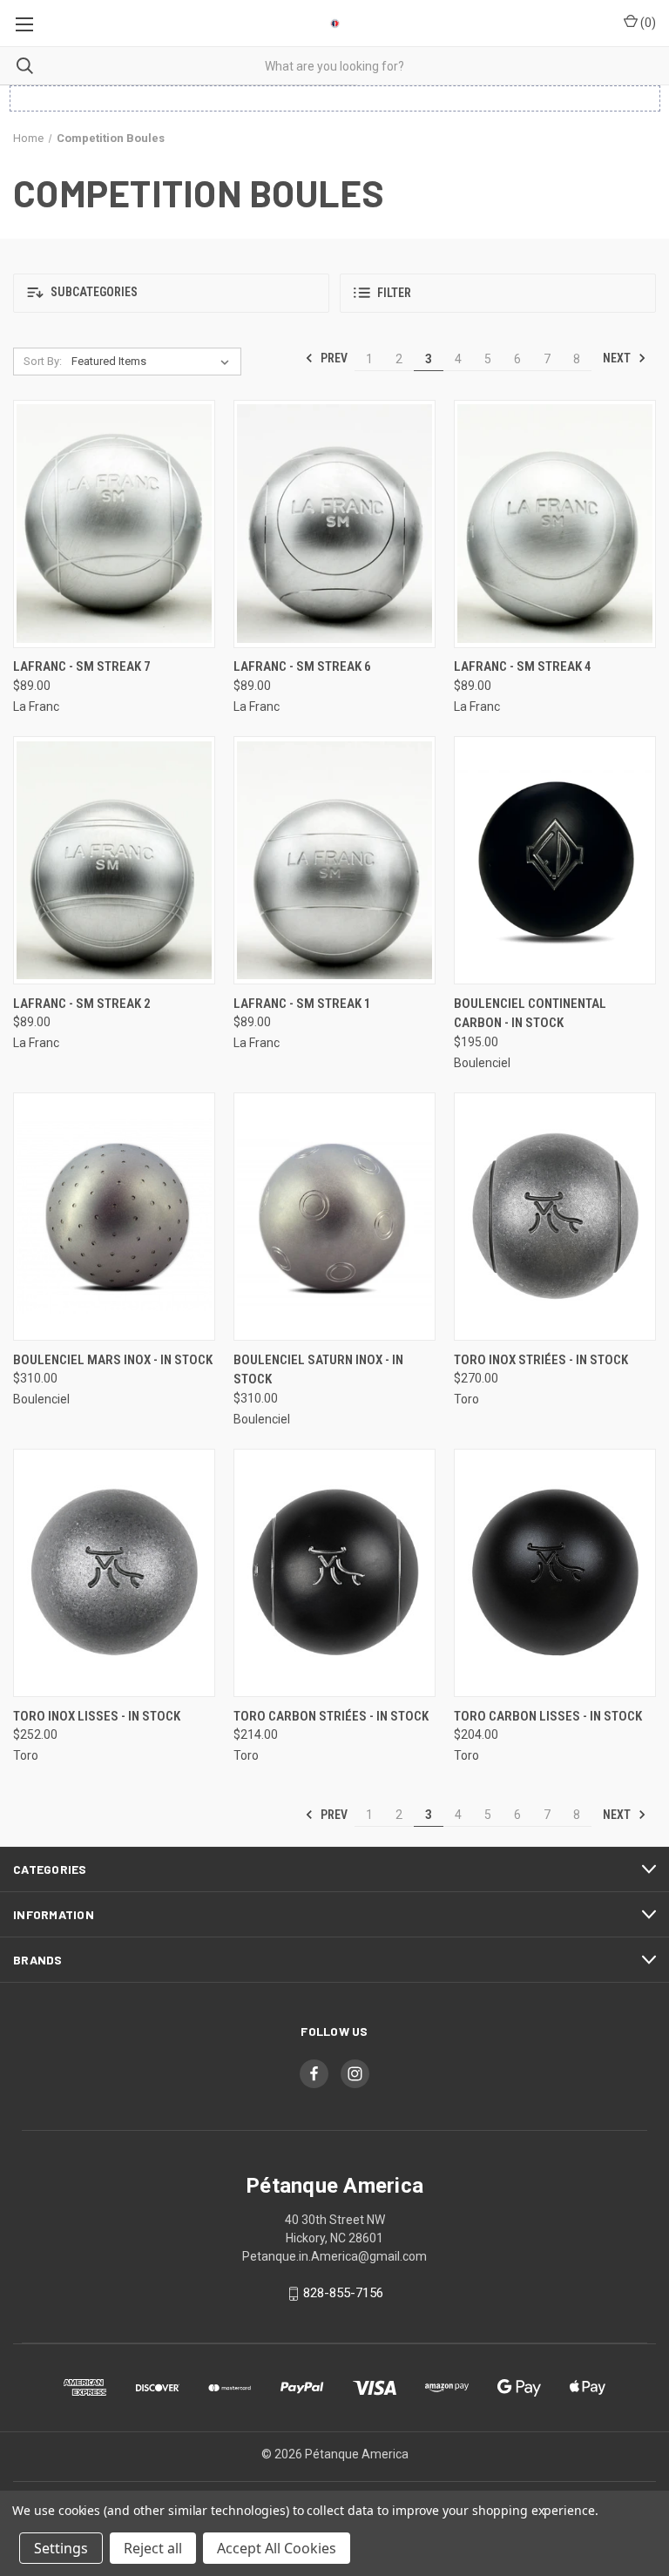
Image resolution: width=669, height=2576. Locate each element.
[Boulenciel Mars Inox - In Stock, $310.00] (114, 1217)
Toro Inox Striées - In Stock (541, 1360)
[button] (171, 293)
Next (618, 358)
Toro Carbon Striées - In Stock (331, 1716)
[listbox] (154, 362)
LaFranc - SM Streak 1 (302, 1004)
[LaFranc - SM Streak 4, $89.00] (555, 524)
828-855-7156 (343, 2293)
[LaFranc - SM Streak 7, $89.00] (114, 524)
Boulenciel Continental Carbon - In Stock (530, 1014)
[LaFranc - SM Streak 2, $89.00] (114, 860)
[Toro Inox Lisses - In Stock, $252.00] (114, 1573)
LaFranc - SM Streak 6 (302, 666)
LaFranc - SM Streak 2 (82, 1004)
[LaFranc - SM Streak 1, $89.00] (334, 860)
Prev (333, 358)
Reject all (153, 2548)
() (647, 23)
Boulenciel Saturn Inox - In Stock (318, 1370)
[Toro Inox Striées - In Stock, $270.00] (555, 1217)
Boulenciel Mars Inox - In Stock (113, 1360)
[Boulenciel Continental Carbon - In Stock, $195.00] (555, 860)
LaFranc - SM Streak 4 (523, 666)
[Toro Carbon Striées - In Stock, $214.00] (334, 1573)
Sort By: (43, 361)
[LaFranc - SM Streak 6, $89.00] (334, 524)
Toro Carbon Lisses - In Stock (548, 1716)
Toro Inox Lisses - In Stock (97, 1716)
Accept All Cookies (277, 2548)
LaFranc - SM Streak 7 (82, 666)
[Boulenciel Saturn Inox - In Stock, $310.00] (334, 1217)
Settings (61, 2548)
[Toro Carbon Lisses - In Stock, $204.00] (555, 1573)
